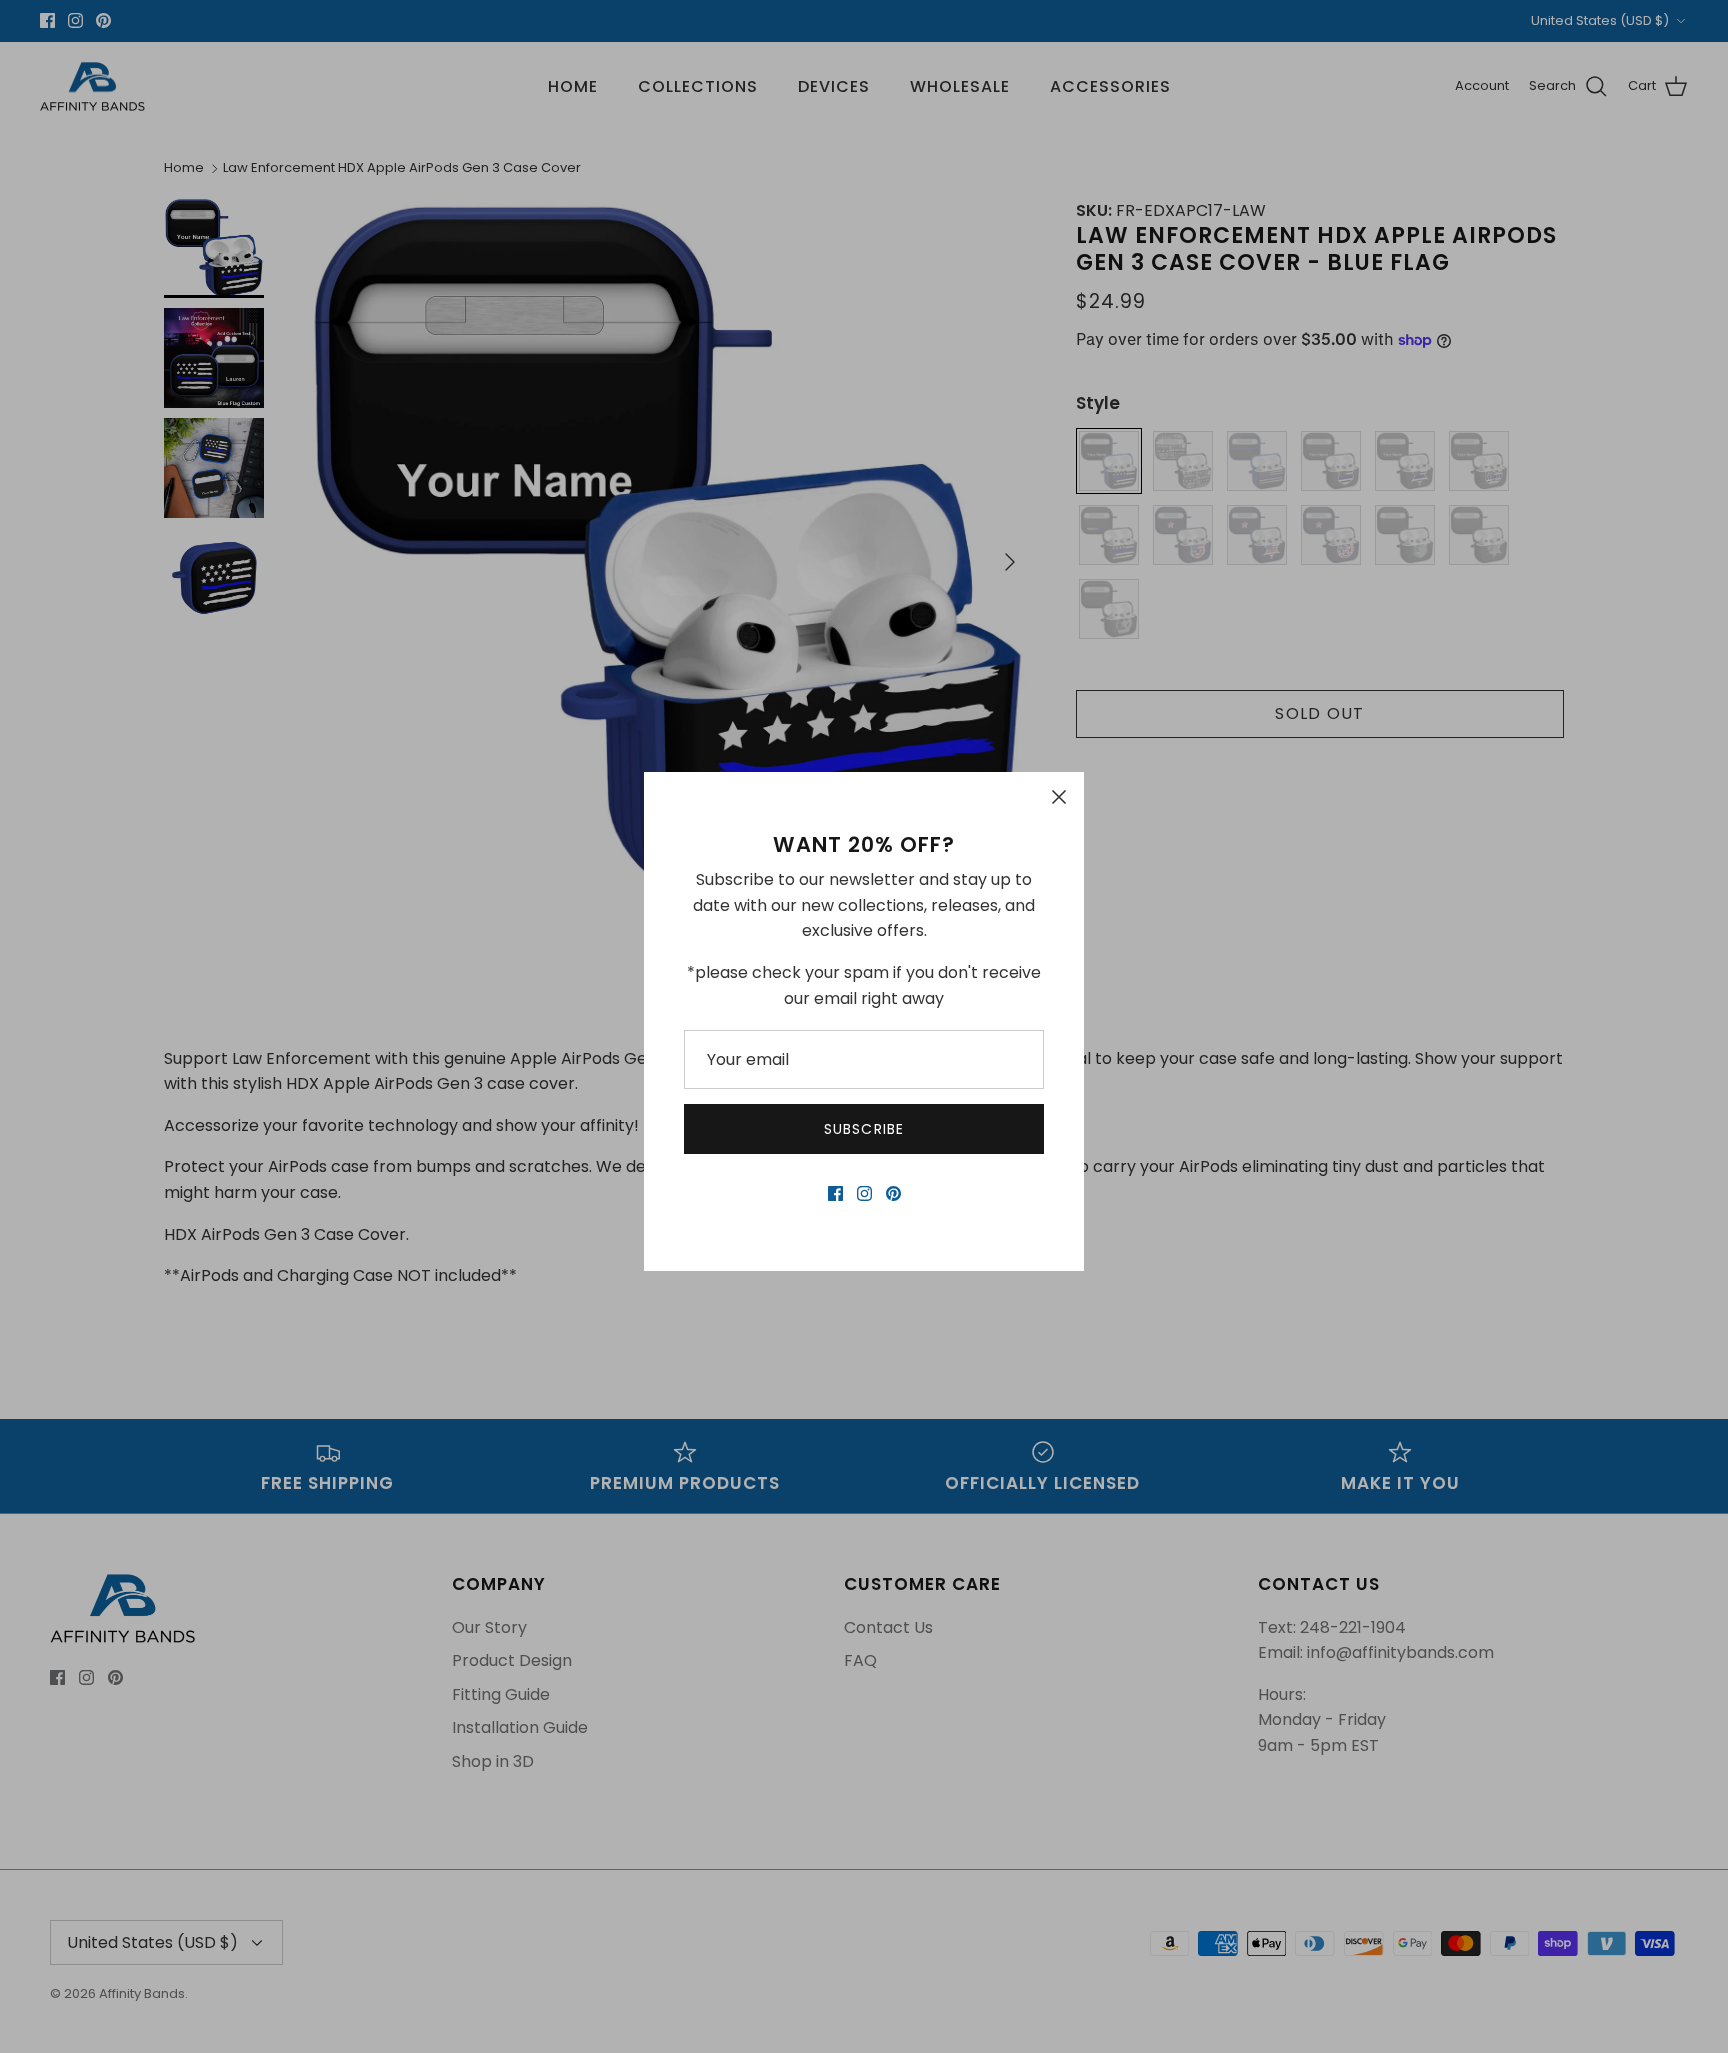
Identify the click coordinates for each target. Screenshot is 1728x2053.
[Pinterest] (893, 1193)
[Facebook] (835, 1193)
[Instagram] (864, 1193)
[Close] (1059, 797)
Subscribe (864, 1129)
